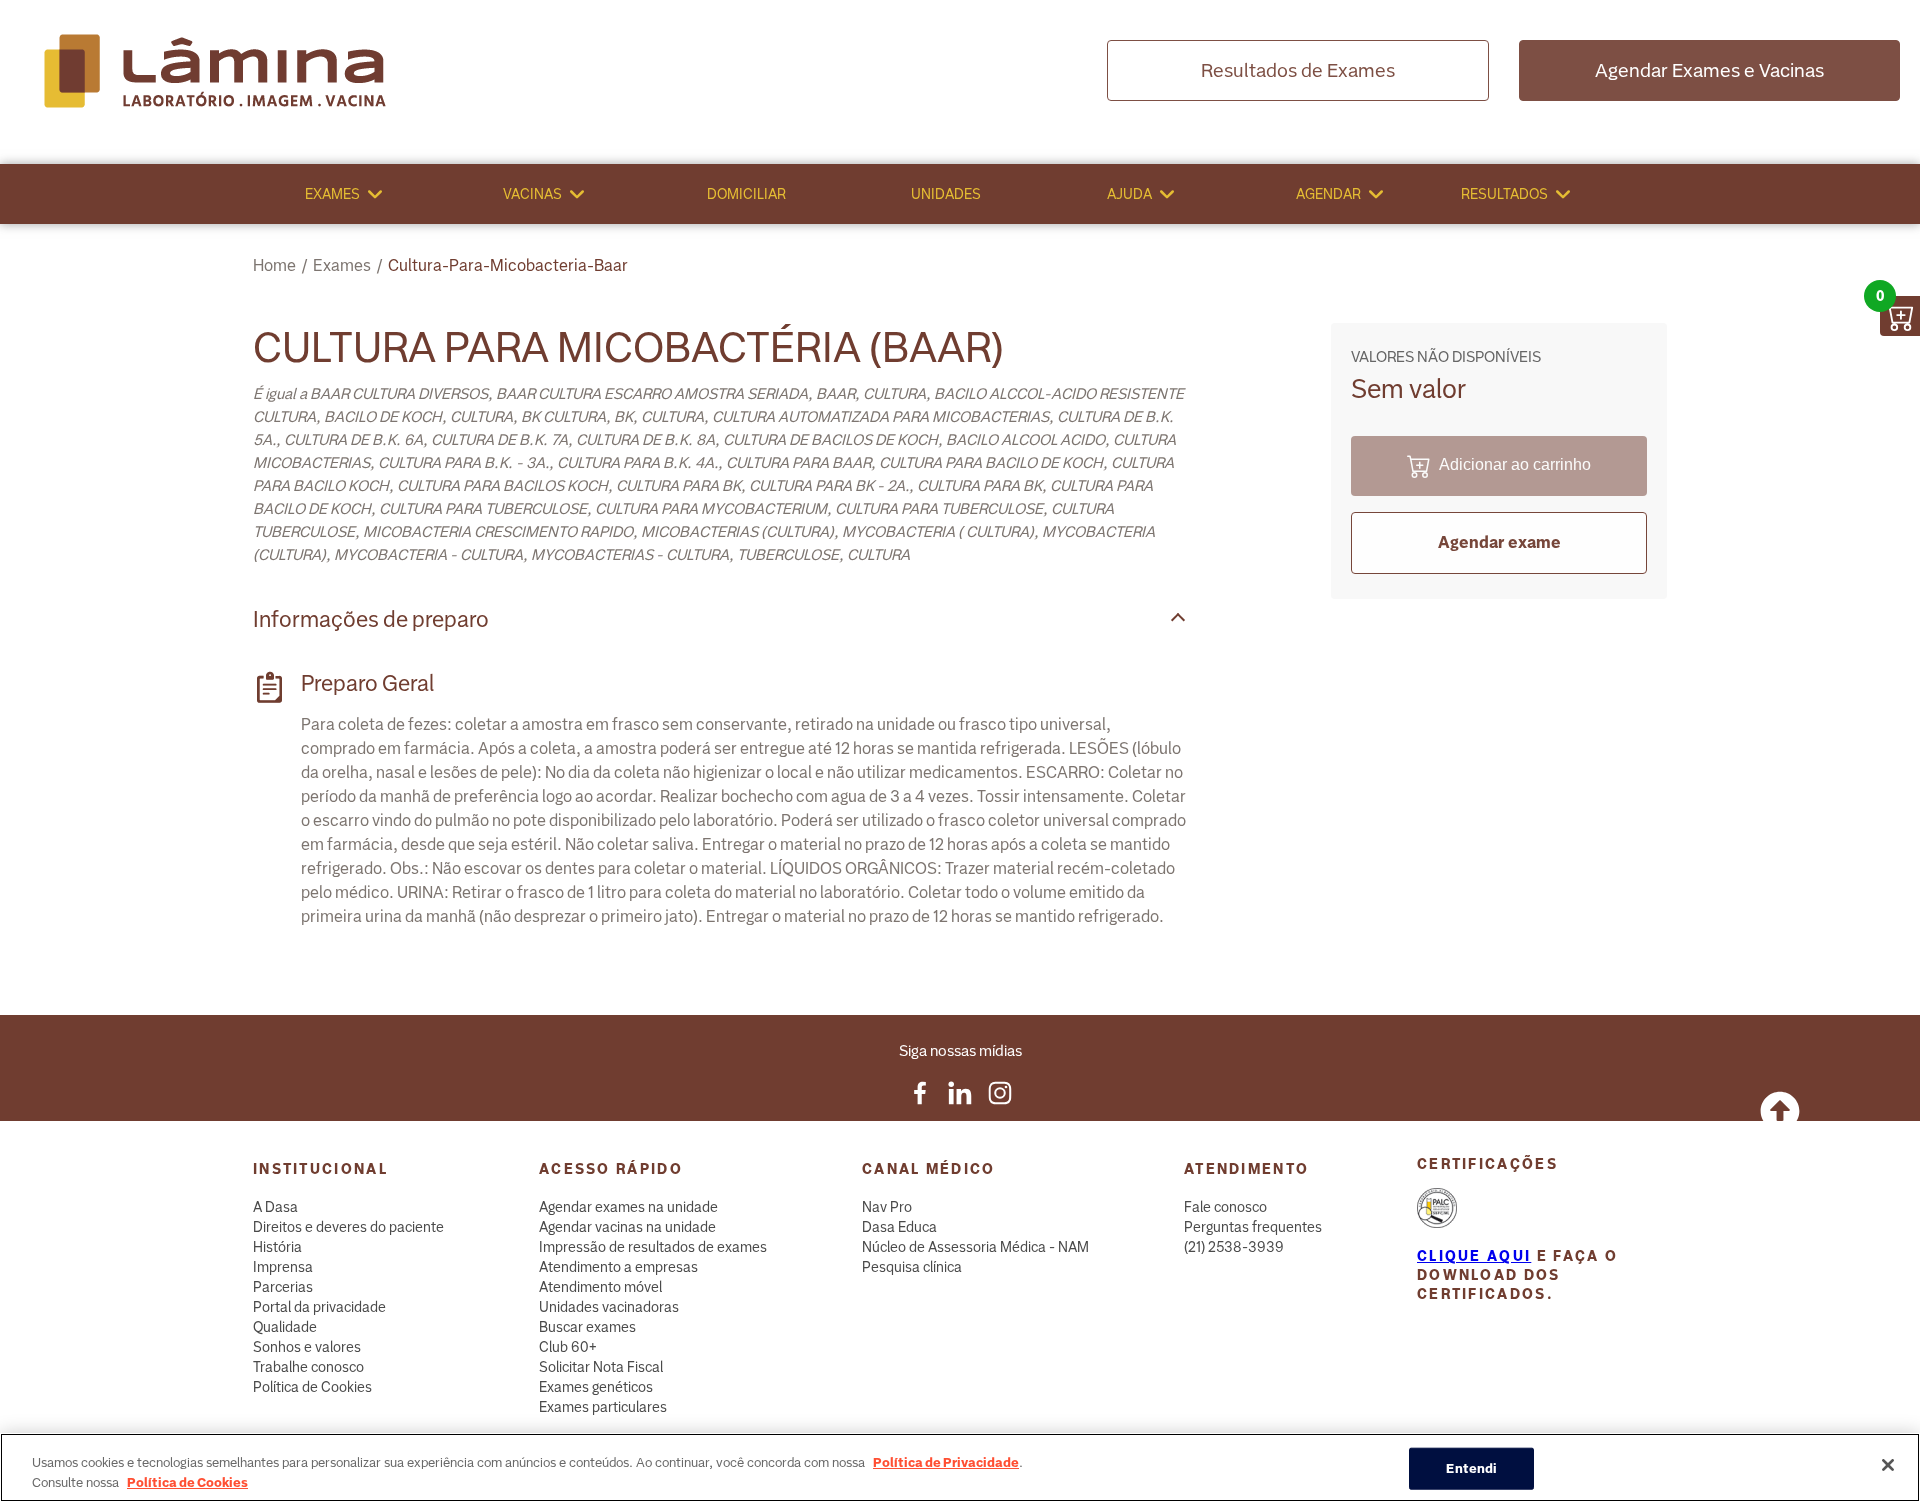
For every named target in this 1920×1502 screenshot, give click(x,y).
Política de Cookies (312, 1387)
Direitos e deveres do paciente (348, 1227)
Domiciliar (746, 194)
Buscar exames (587, 1327)
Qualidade (285, 1327)
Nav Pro (887, 1207)
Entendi (1471, 1468)
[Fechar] (1888, 1465)
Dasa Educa (899, 1227)
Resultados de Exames (1298, 70)
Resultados (1504, 194)
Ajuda (1129, 194)
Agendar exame (1499, 542)
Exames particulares (603, 1407)
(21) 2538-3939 (1234, 1247)
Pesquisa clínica (912, 1267)
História (277, 1247)
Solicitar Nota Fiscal (601, 1367)
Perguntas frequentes (1253, 1227)
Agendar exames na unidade (628, 1207)
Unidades (946, 194)
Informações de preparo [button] (371, 619)
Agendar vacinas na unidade (627, 1227)
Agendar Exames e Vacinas (1709, 70)
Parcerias (283, 1287)
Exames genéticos (596, 1387)
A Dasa (275, 1207)
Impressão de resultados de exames (653, 1247)
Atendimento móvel (600, 1287)
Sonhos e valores (307, 1347)
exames (342, 265)
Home (274, 265)
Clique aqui (1474, 1256)
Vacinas (532, 194)
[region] (960, 1467)
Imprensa (283, 1267)
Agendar (1328, 194)
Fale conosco (1225, 1207)
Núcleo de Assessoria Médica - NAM (975, 1247)
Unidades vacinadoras (609, 1307)
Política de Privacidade (946, 1462)
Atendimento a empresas (618, 1267)
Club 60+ (568, 1347)
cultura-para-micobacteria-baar (508, 265)
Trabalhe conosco (308, 1367)
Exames (332, 194)
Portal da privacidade (319, 1307)
